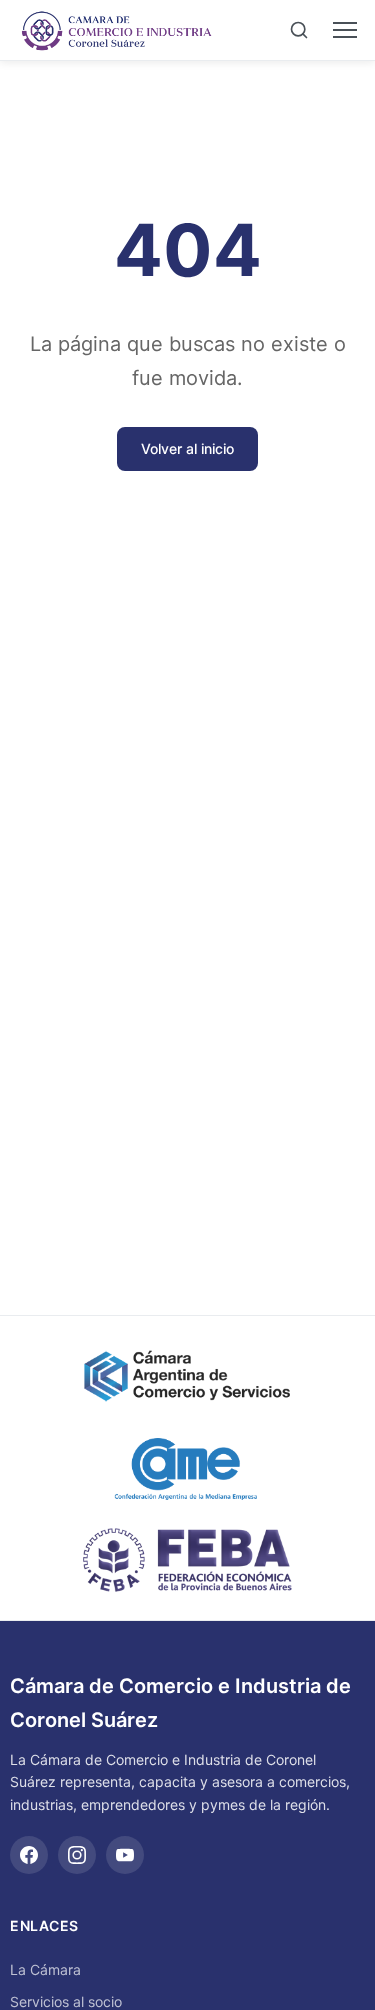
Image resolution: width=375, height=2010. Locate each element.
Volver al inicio (187, 448)
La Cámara (45, 1969)
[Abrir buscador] (299, 30)
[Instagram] (77, 1855)
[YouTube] (125, 1855)
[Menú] (345, 30)
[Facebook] (29, 1855)
